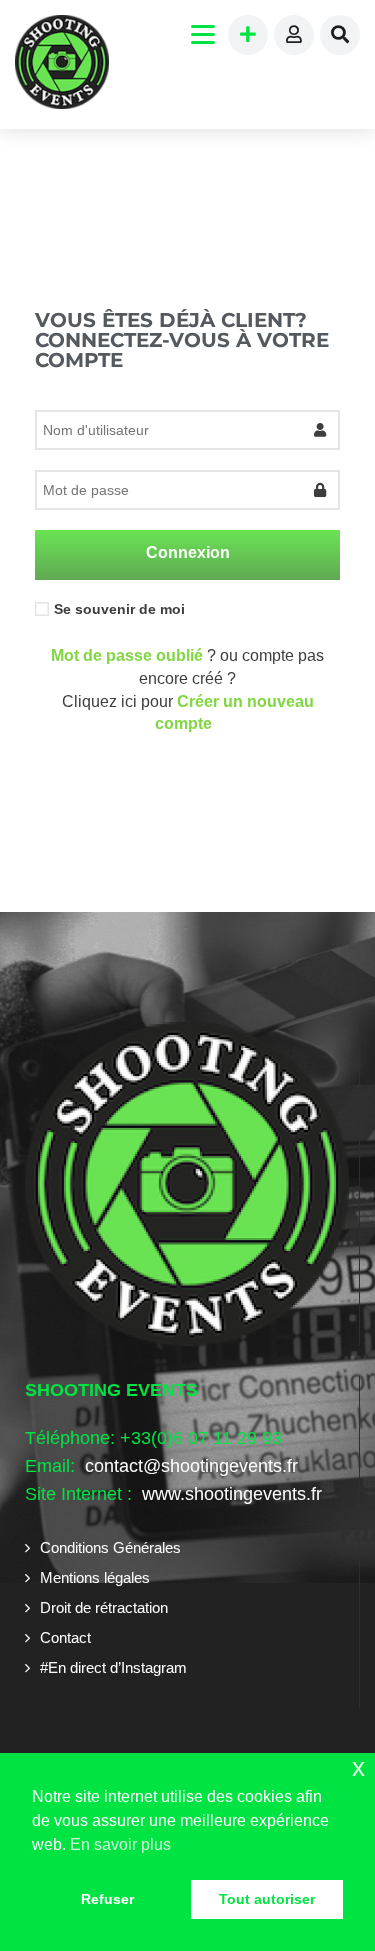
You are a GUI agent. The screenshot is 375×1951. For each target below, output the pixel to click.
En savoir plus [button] (120, 1844)
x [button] (358, 1767)
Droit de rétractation (104, 1607)
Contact (65, 1637)
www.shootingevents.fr (229, 1494)
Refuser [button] (107, 1899)
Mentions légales (95, 1577)
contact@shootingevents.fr (191, 1466)
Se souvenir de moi (119, 609)
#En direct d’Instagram (113, 1667)
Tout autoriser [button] (267, 1899)
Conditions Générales (110, 1547)
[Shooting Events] (62, 64)
